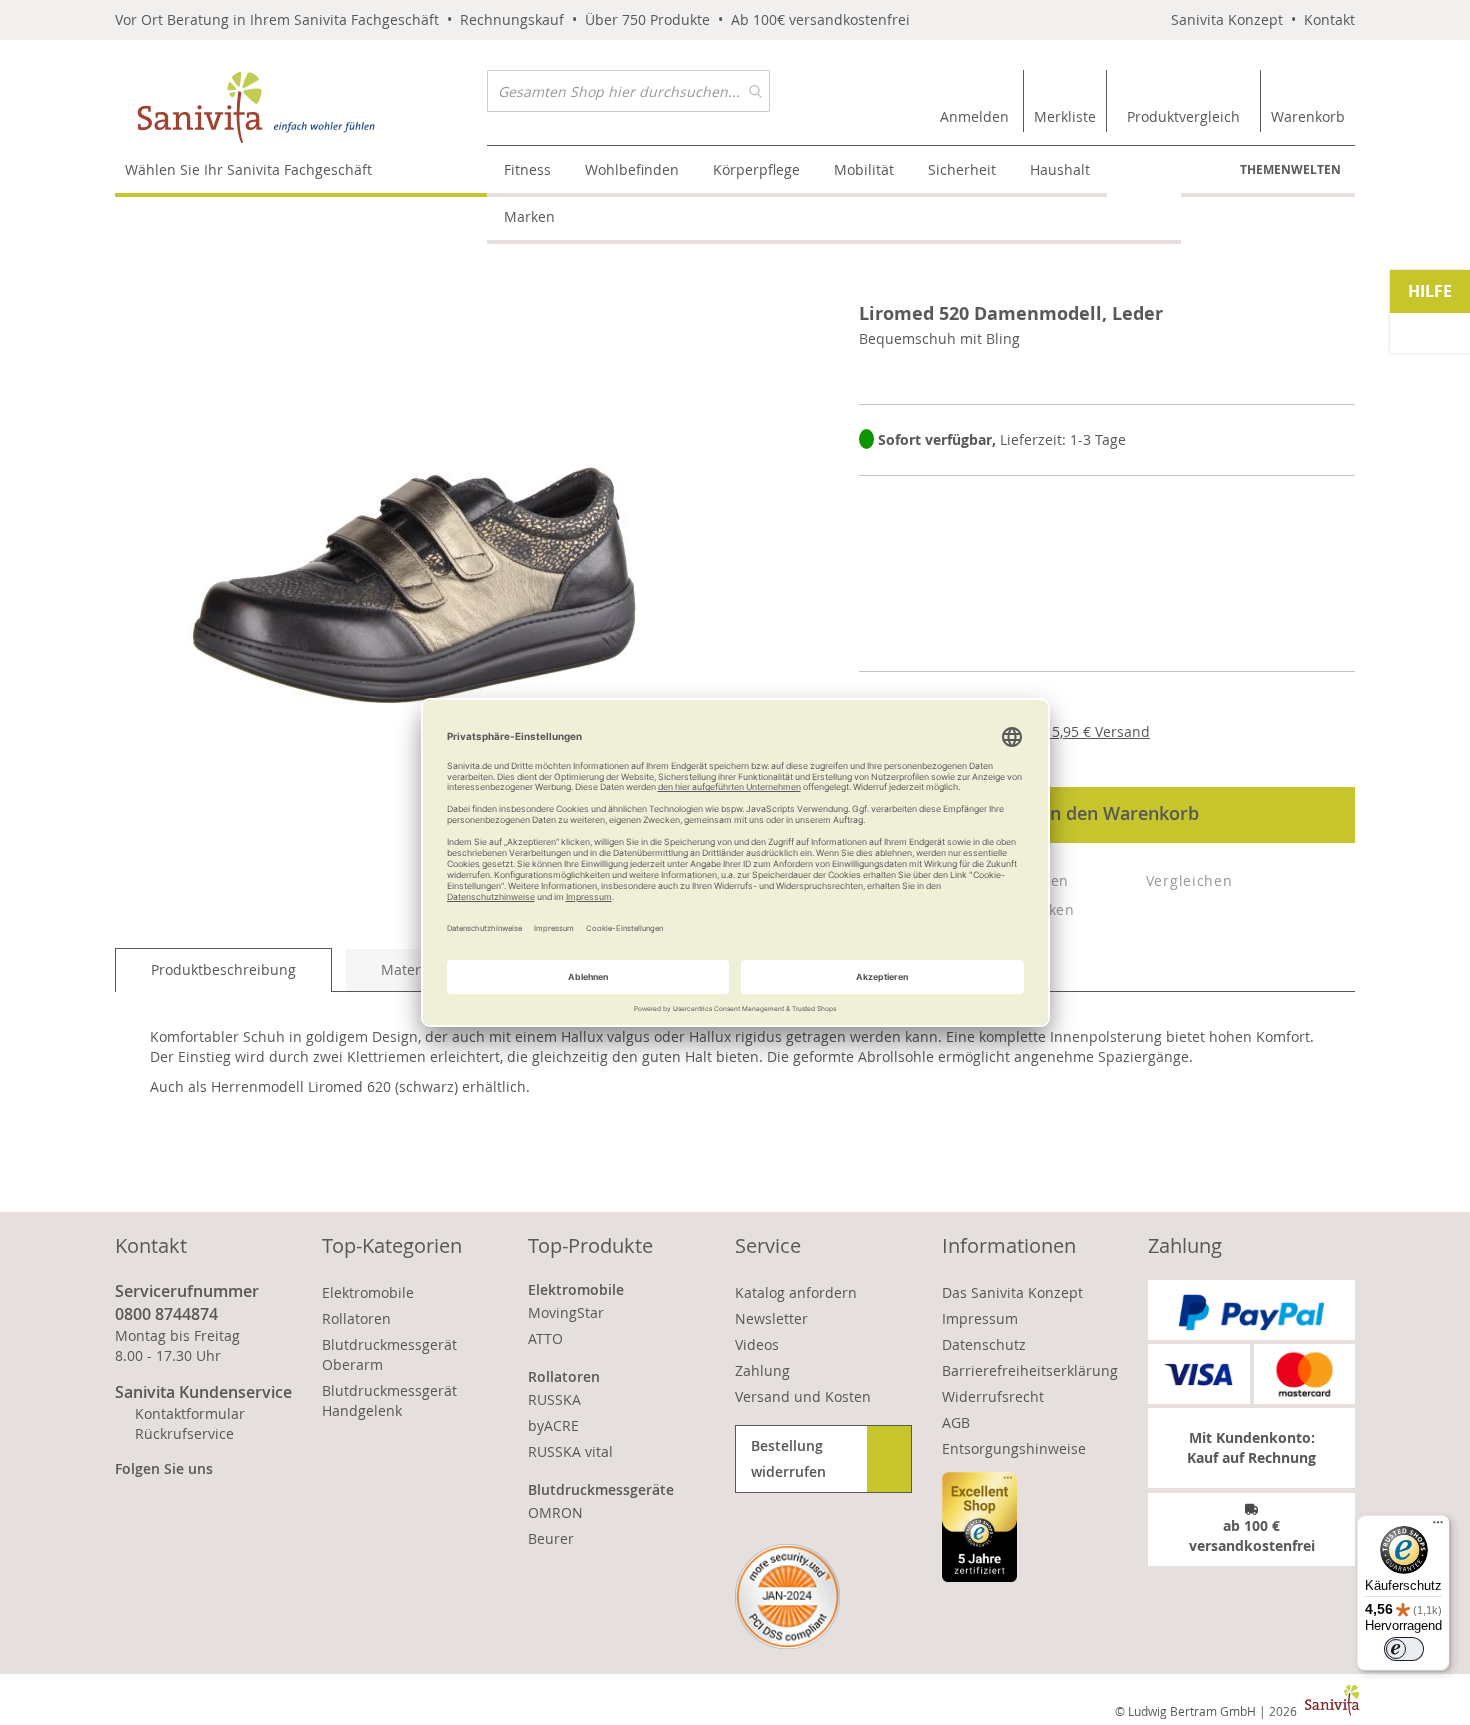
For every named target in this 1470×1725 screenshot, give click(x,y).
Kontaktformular (190, 1413)
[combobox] (628, 91)
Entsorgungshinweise (1014, 1448)
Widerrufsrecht (993, 1396)
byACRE (553, 1425)
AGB (956, 1422)
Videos (757, 1344)
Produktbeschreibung (223, 969)
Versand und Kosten (803, 1396)
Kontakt (1329, 19)
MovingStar (566, 1312)
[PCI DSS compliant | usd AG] (787, 1596)
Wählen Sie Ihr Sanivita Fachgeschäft (248, 169)
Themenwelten (1290, 169)
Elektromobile (368, 1292)
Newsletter (771, 1318)
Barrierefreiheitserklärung (1030, 1370)
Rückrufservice (184, 1433)
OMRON (555, 1512)
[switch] (1404, 1649)
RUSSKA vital (570, 1451)
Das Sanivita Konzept (1012, 1292)
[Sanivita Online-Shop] (301, 107)
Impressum (980, 1318)
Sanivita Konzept (1227, 19)
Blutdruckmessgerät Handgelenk (389, 1400)
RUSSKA (554, 1399)
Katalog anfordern (796, 1292)
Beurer (551, 1538)
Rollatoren (356, 1318)
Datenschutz (984, 1344)
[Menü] (1438, 1527)
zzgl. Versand (1084, 731)
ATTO (545, 1338)
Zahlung (762, 1370)
